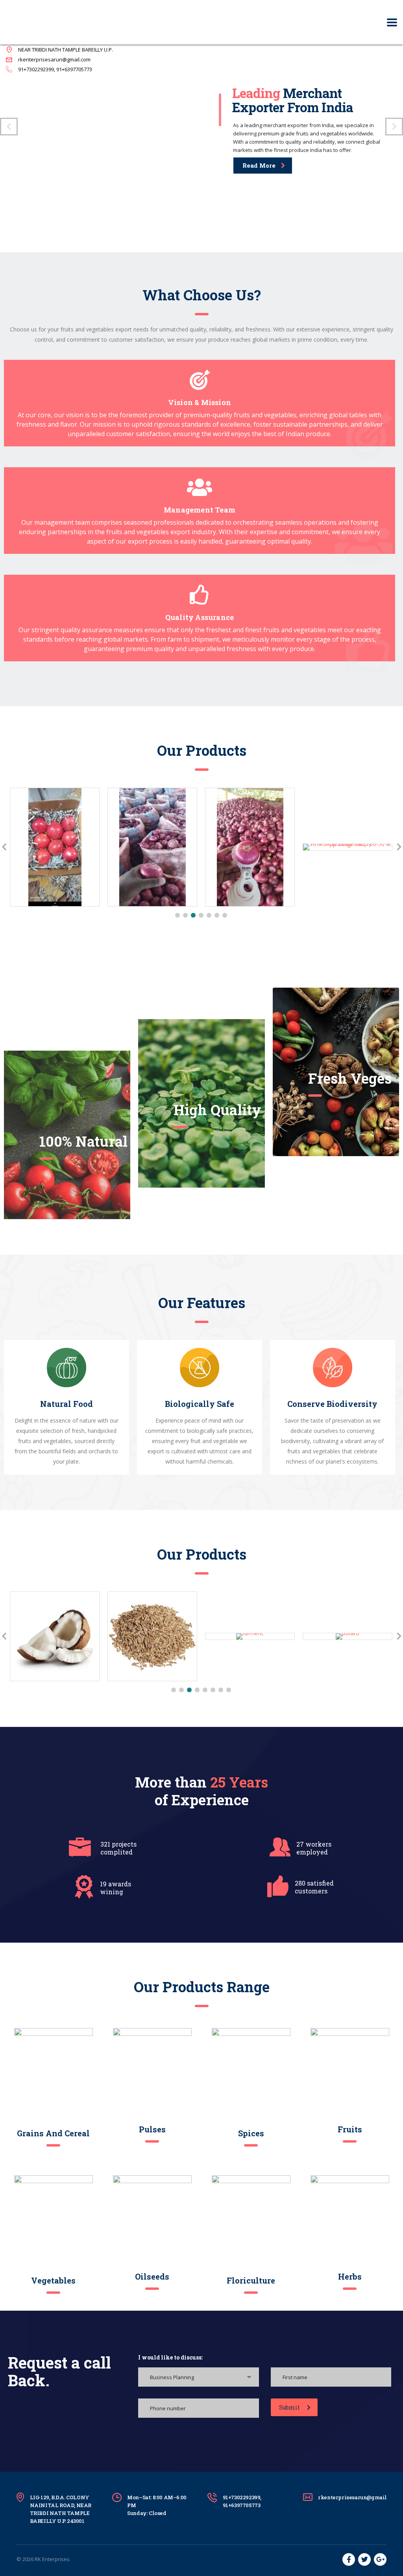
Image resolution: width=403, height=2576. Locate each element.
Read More (259, 165)
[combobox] (198, 2377)
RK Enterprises (52, 2559)
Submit (290, 2407)
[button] (177, 915)
